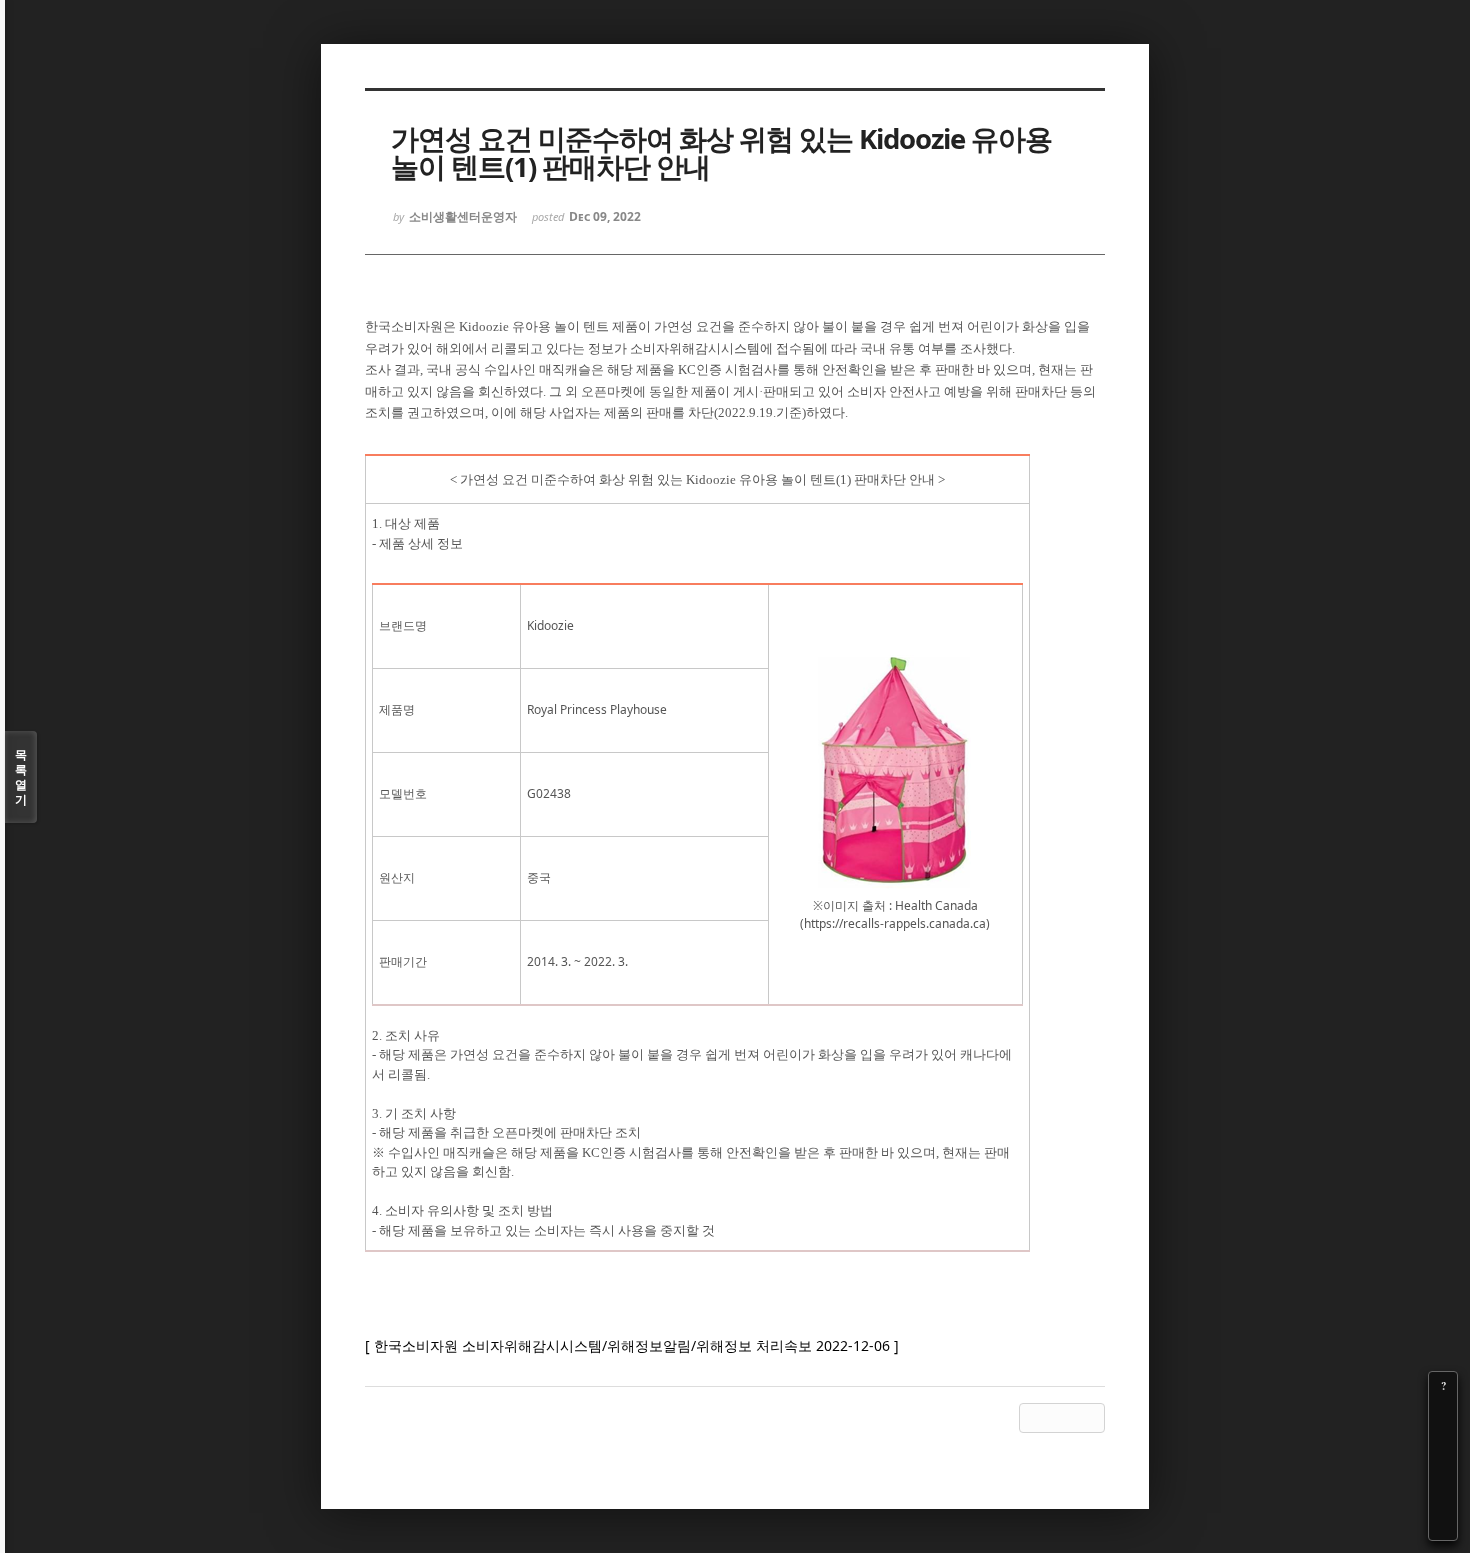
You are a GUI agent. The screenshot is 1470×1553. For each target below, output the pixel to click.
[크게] (1443, 1414)
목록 (21, 777)
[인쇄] (1443, 1526)
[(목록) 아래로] (1443, 1498)
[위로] (1443, 1470)
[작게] (1443, 1442)
